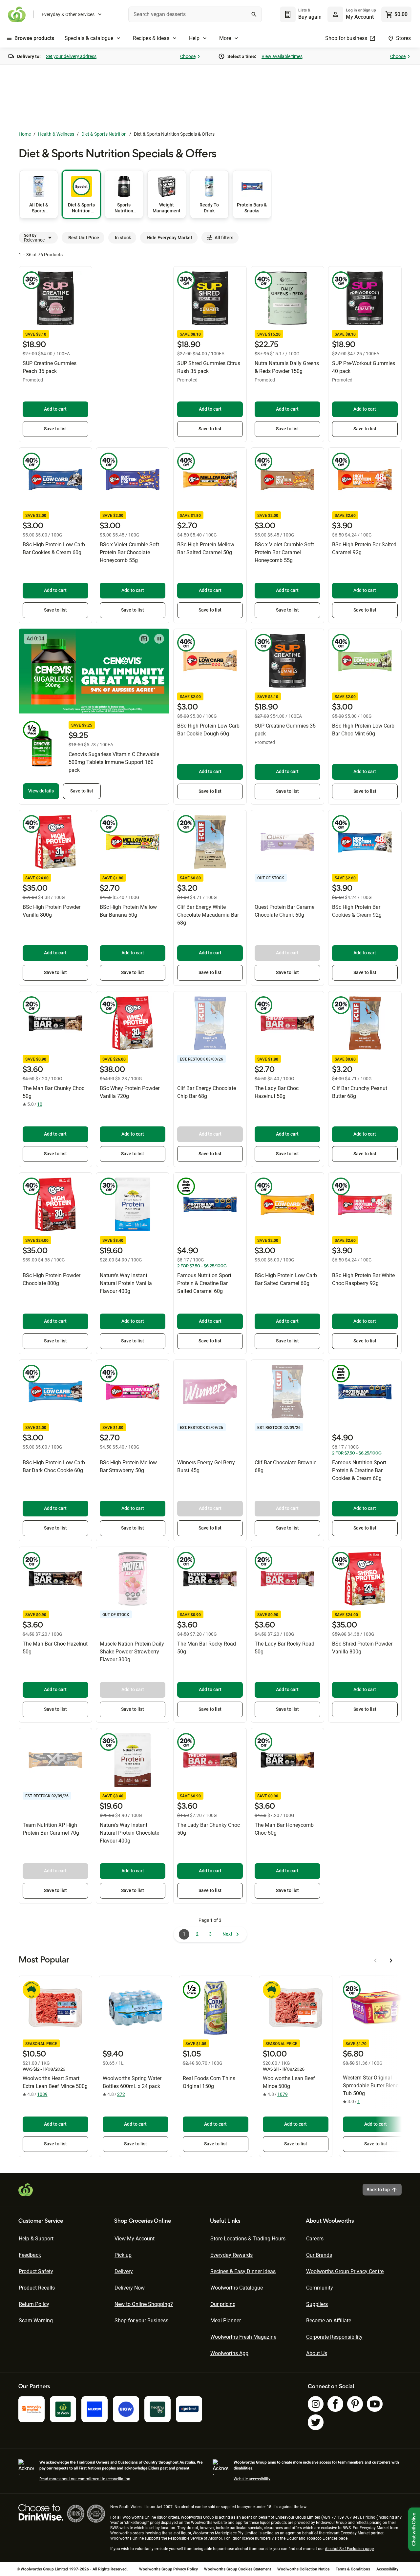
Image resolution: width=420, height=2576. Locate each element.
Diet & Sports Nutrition (104, 134)
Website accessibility (252, 2479)
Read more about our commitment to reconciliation (85, 2479)
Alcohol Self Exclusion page (349, 2549)
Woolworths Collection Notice (303, 2569)
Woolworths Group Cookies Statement (238, 2569)
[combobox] (195, 14)
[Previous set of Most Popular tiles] (375, 1961)
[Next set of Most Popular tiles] (391, 1961)
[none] (352, 14)
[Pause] (159, 639)
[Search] (254, 14)
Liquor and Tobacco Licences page (317, 2538)
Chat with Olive (414, 2529)
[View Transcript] (144, 639)
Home (25, 134)
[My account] (335, 14)
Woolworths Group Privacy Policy (168, 2569)
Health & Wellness (56, 134)
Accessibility (387, 2569)
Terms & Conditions (353, 2569)
